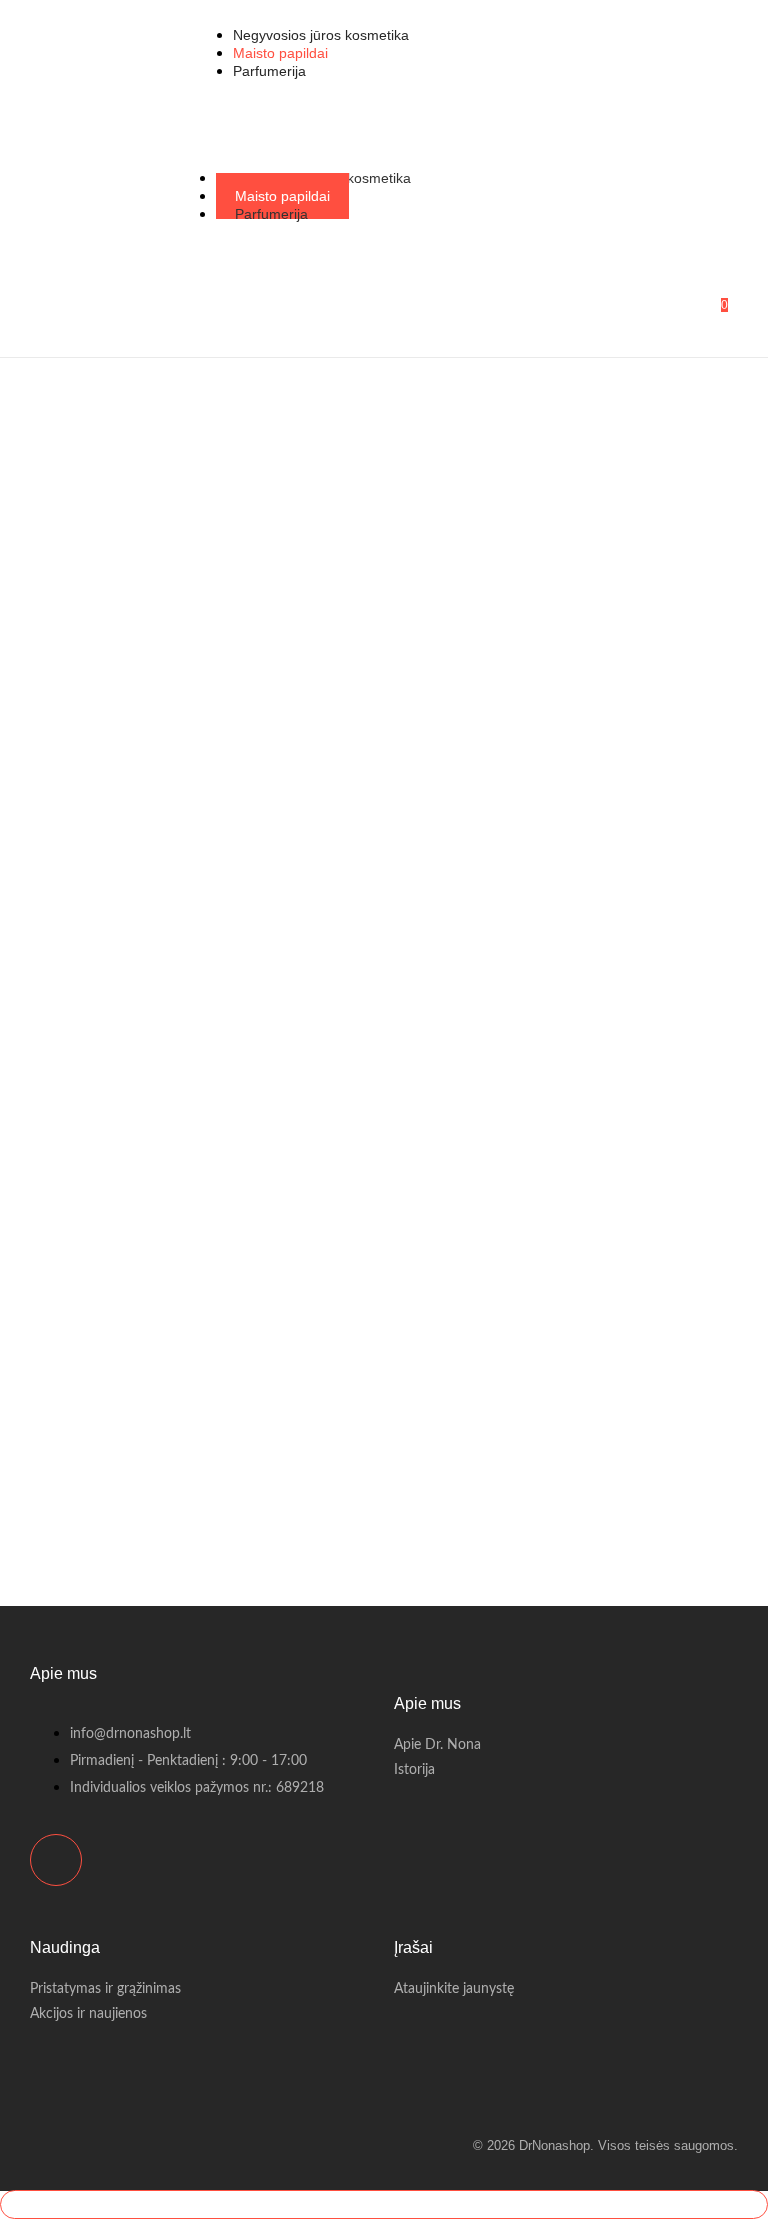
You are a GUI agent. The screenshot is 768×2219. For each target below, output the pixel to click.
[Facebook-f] (56, 1860)
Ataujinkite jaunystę (454, 1989)
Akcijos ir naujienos (88, 2014)
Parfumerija (271, 214)
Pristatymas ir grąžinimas (105, 1989)
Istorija (414, 1770)
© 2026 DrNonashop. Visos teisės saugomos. (605, 2145)
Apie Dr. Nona (437, 1745)
